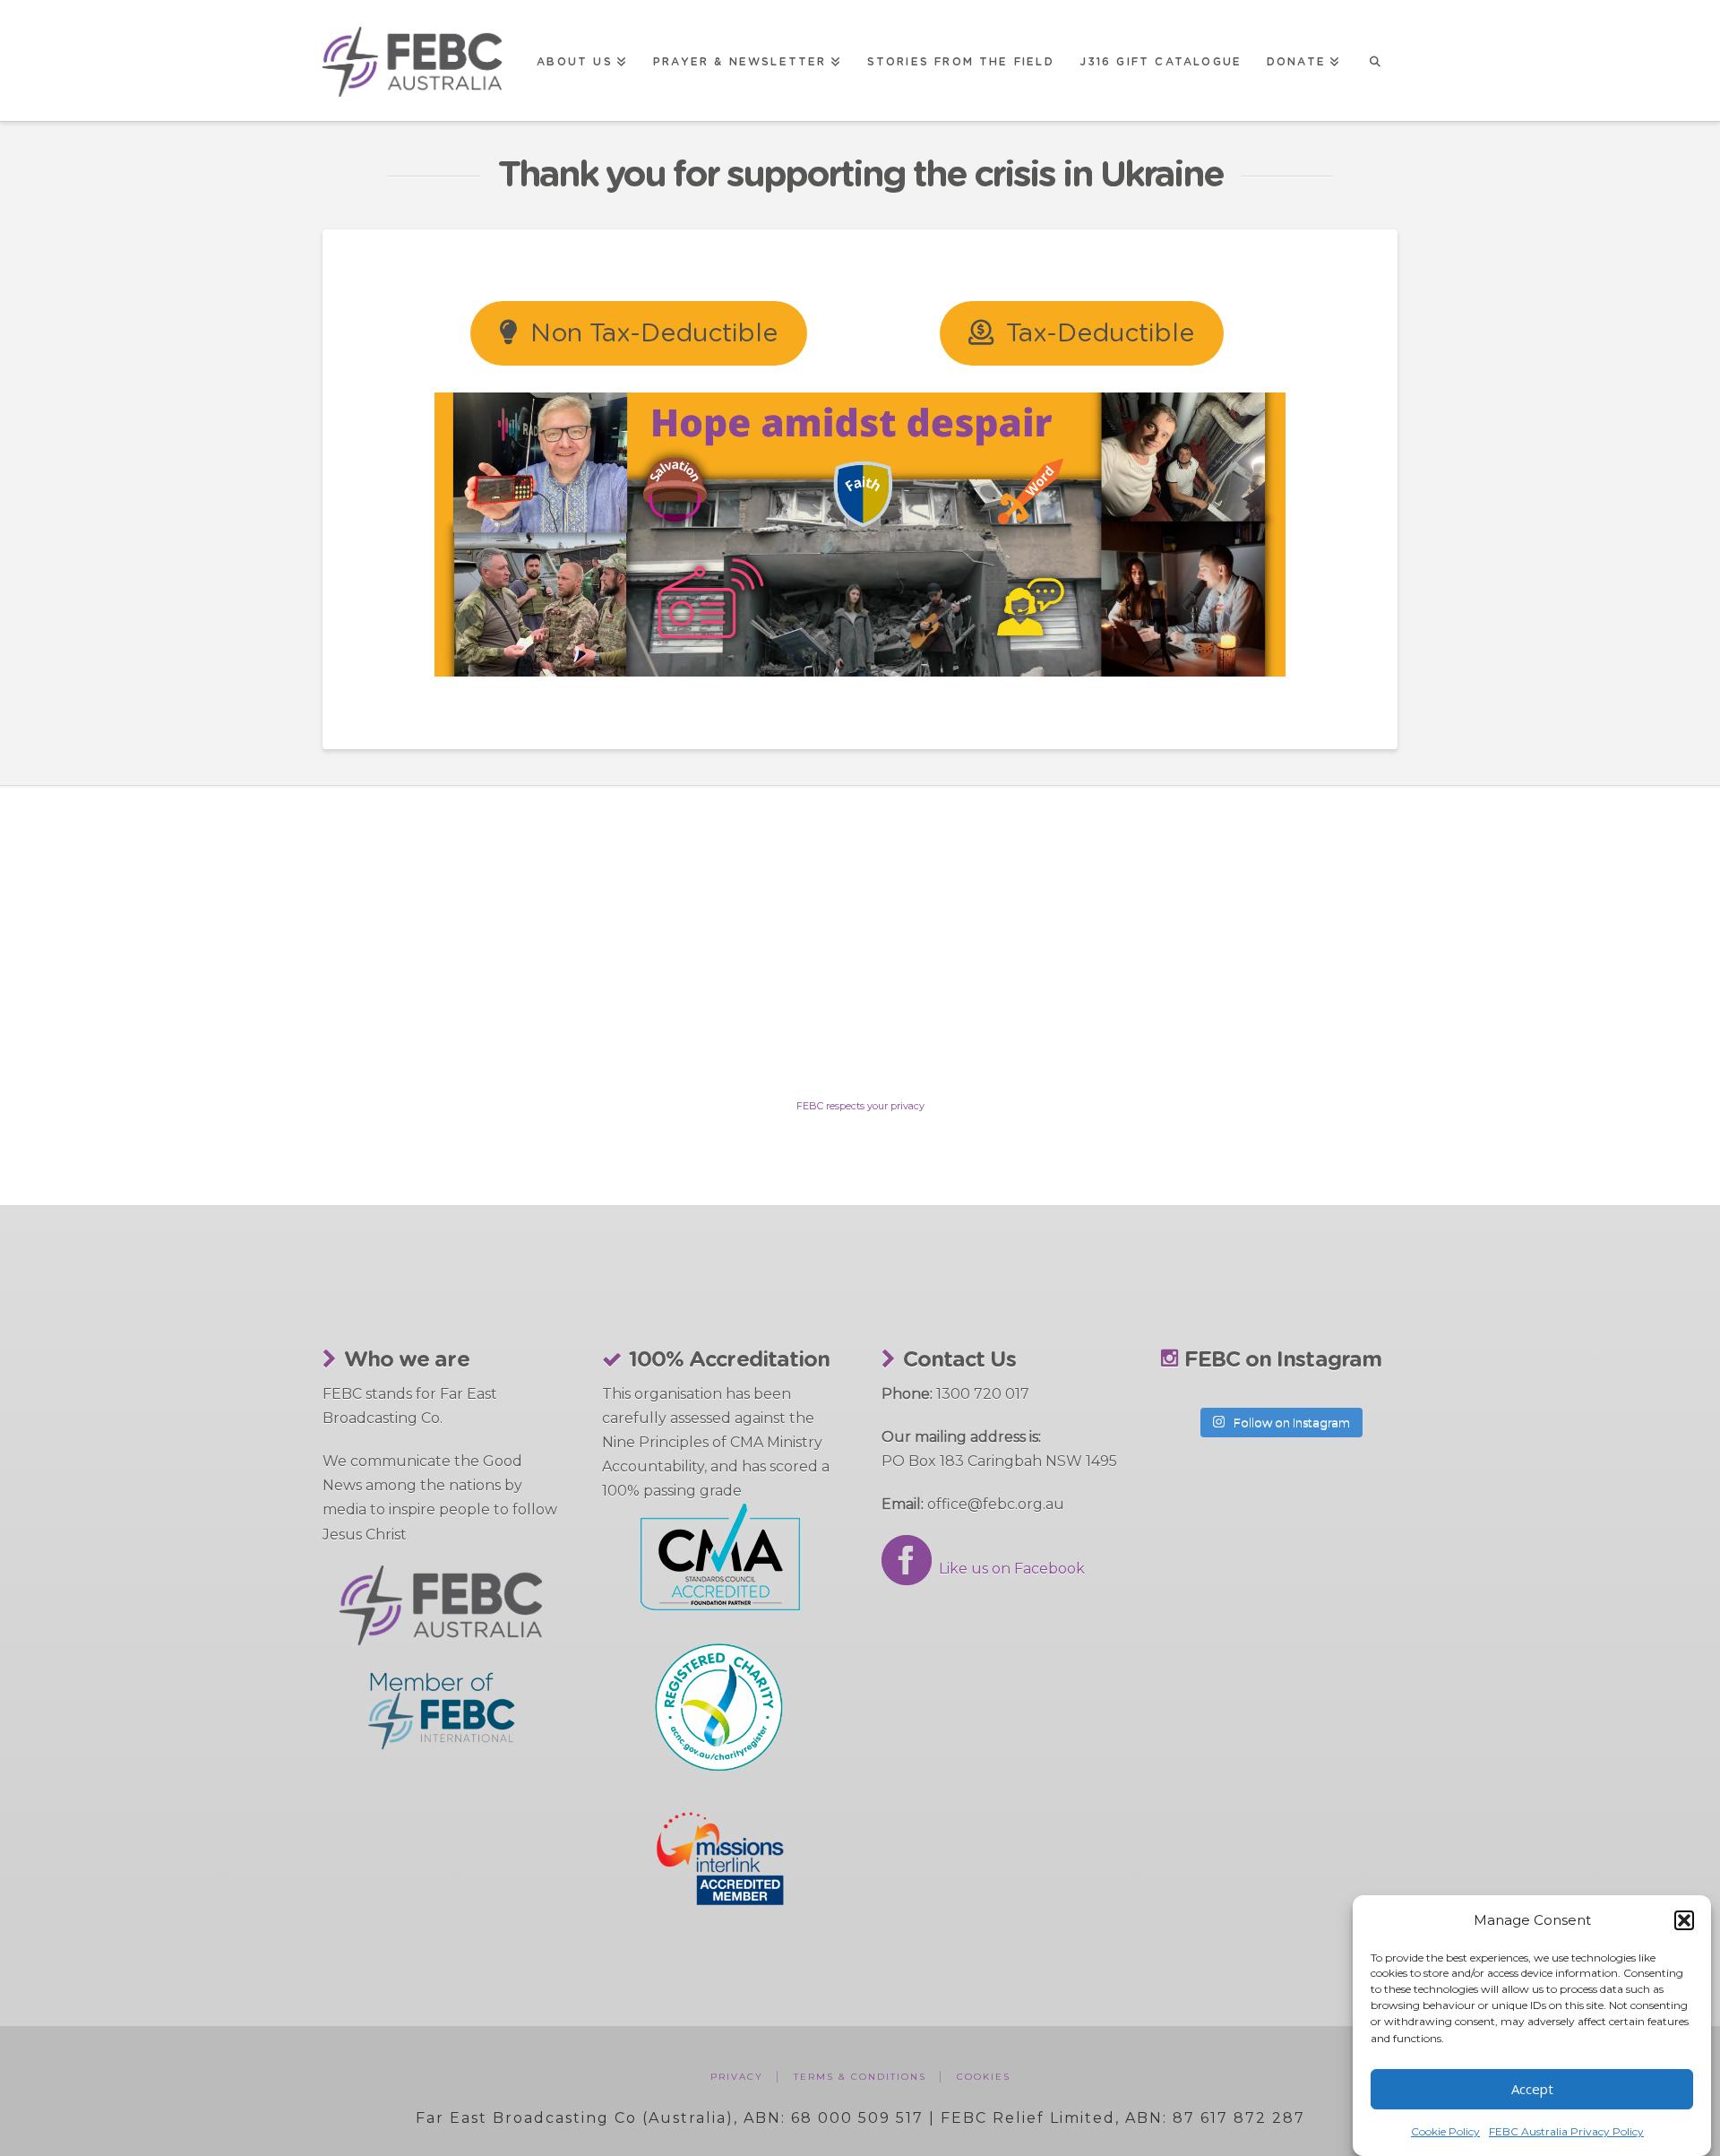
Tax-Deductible (1100, 334)
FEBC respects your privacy (860, 1106)
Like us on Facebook (1008, 1569)
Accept (1532, 2089)
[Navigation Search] (1375, 60)
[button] (1684, 1920)
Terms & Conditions (860, 2077)
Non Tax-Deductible (654, 334)
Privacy (737, 2077)
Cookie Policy (1445, 2131)
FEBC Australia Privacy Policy (1566, 2131)
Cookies (984, 2077)
